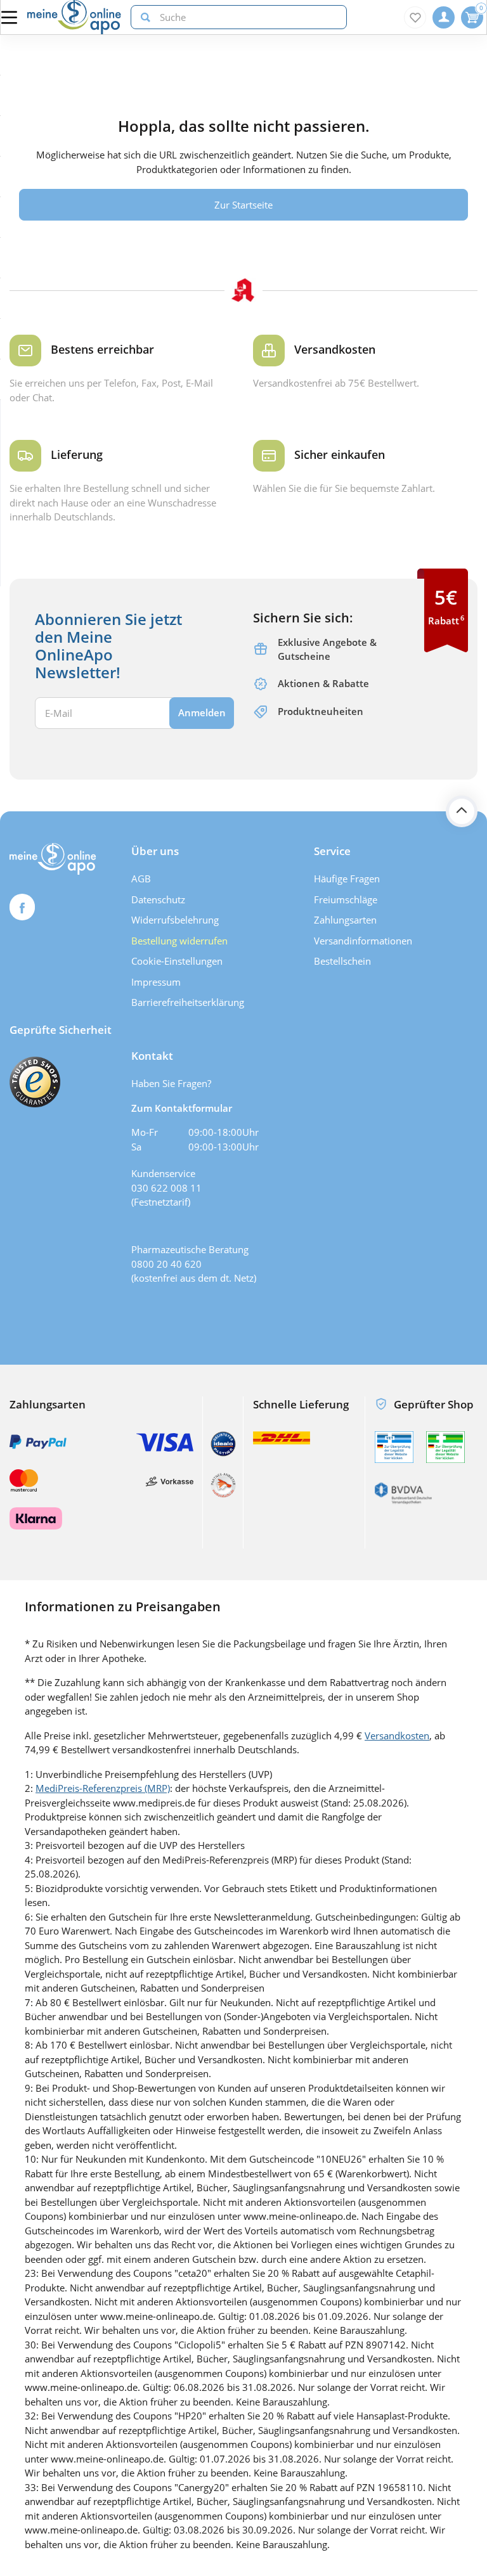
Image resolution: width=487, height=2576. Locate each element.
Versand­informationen (363, 941)
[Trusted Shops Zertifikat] (35, 1082)
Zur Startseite (243, 205)
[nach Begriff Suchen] (143, 17)
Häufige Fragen (347, 879)
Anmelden (202, 712)
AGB (141, 879)
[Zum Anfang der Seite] (462, 811)
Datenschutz (158, 899)
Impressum (156, 982)
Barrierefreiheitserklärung (188, 1002)
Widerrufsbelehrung (175, 920)
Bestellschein (342, 961)
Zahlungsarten (345, 920)
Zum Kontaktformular (182, 1108)
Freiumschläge (346, 899)
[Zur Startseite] (74, 17)
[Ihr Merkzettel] (415, 17)
